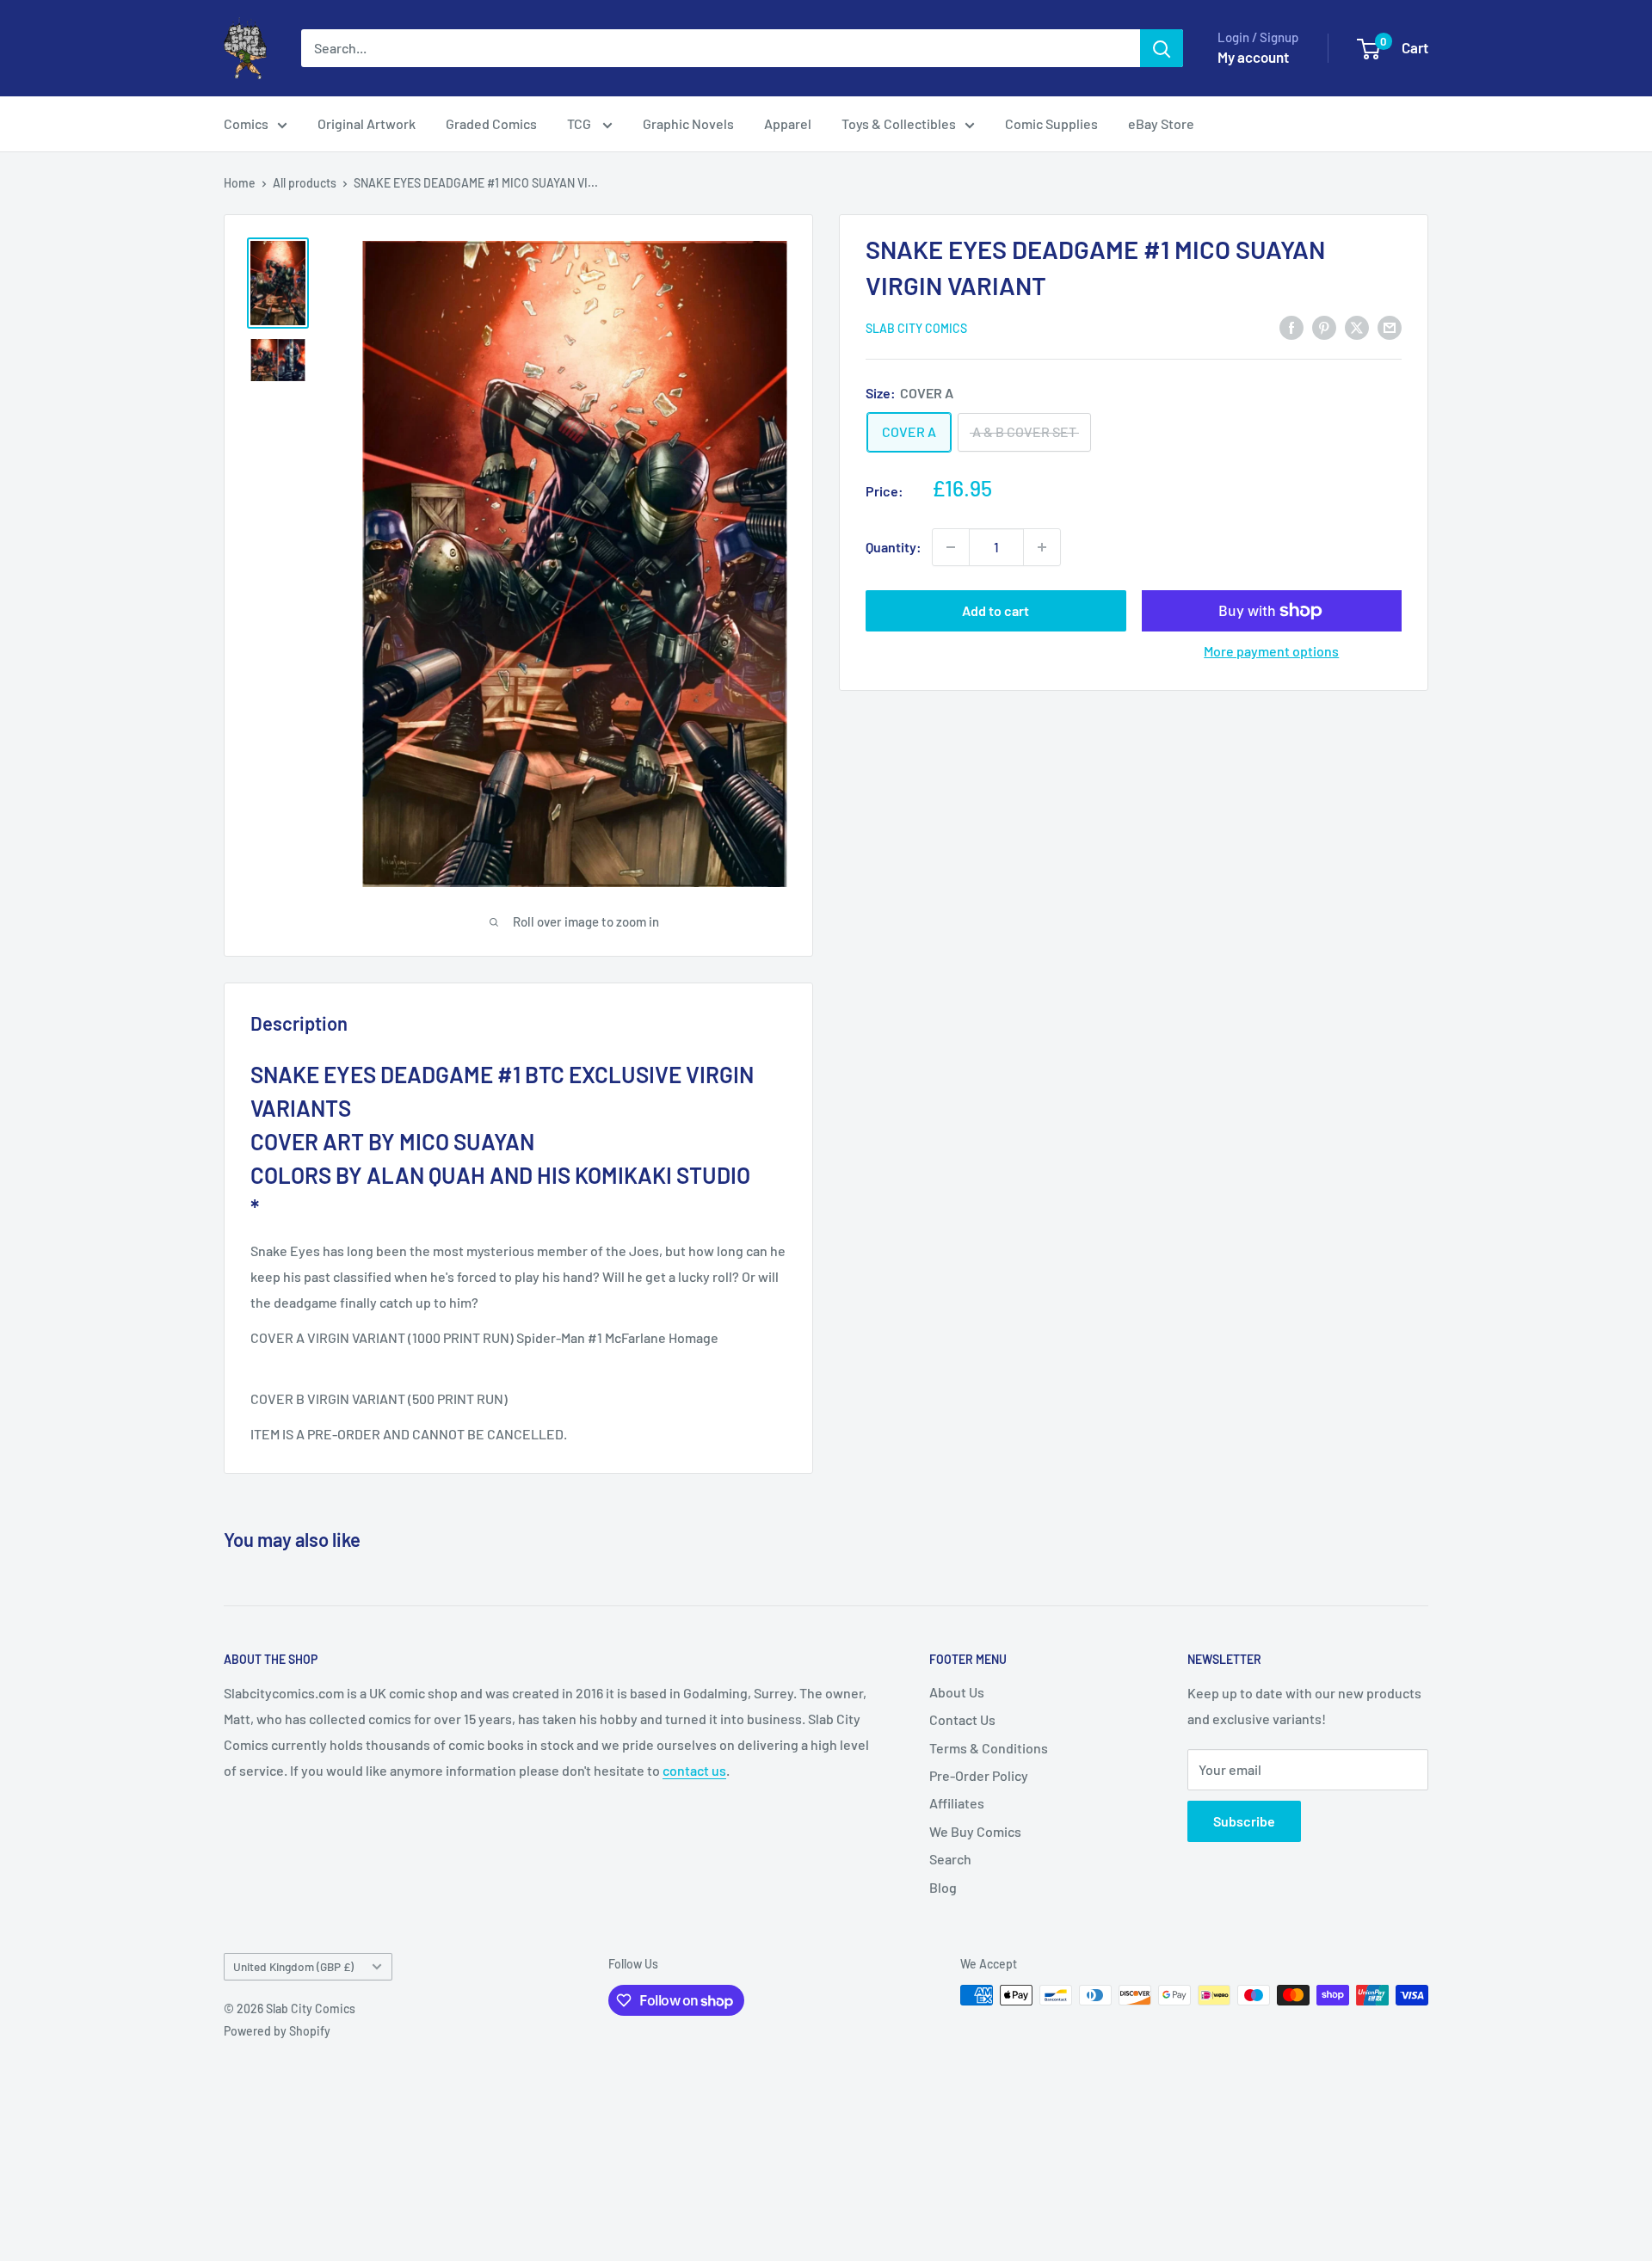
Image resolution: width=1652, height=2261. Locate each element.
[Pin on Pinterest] (1324, 327)
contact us (694, 1770)
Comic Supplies (1051, 123)
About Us (957, 1692)
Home (240, 183)
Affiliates (957, 1803)
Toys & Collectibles (899, 123)
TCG (580, 123)
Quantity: (894, 547)
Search (950, 1859)
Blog (943, 1887)
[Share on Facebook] (1291, 327)
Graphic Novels (688, 123)
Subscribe (1244, 1821)
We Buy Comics (975, 1831)
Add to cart (996, 610)
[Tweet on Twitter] (1357, 327)
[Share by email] (1390, 327)
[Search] (1162, 48)
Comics (246, 123)
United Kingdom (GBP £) (293, 1966)
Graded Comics (491, 123)
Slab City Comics (916, 328)
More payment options (1271, 651)
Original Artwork (367, 123)
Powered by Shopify (277, 2031)
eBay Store (1161, 123)
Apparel (788, 123)
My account (1253, 57)
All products (305, 183)
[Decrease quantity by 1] (951, 547)
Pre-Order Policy (979, 1775)
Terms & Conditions (989, 1748)
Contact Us (962, 1719)
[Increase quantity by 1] (1042, 547)
